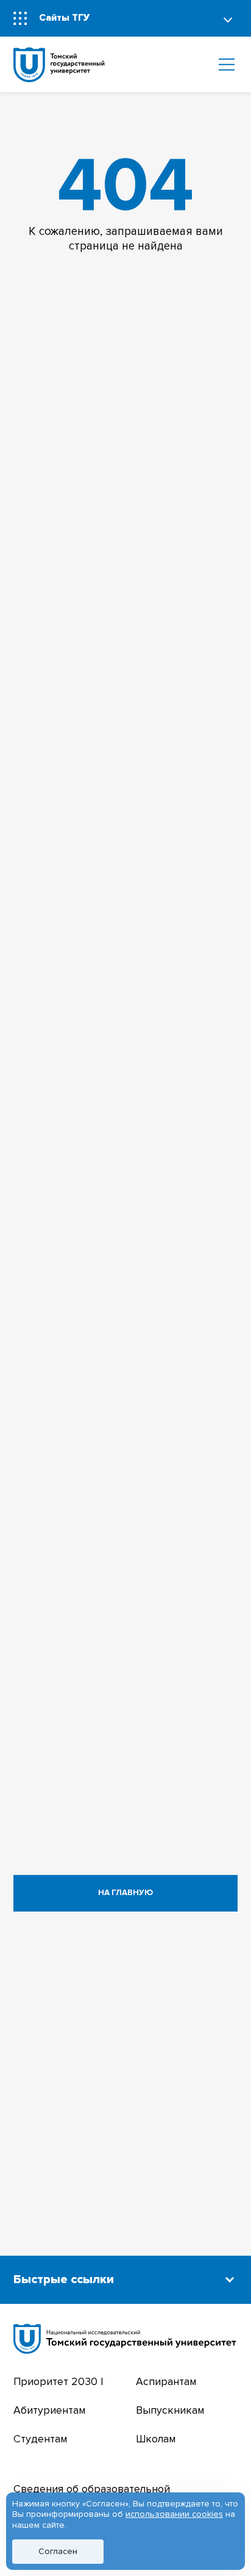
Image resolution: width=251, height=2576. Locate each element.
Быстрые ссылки (64, 2279)
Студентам (40, 2439)
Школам (156, 2439)
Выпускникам (170, 2410)
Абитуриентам (49, 2410)
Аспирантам (166, 2382)
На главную (125, 1893)
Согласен (58, 2551)
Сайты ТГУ (64, 18)
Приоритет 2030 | (58, 2382)
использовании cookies (174, 2514)
